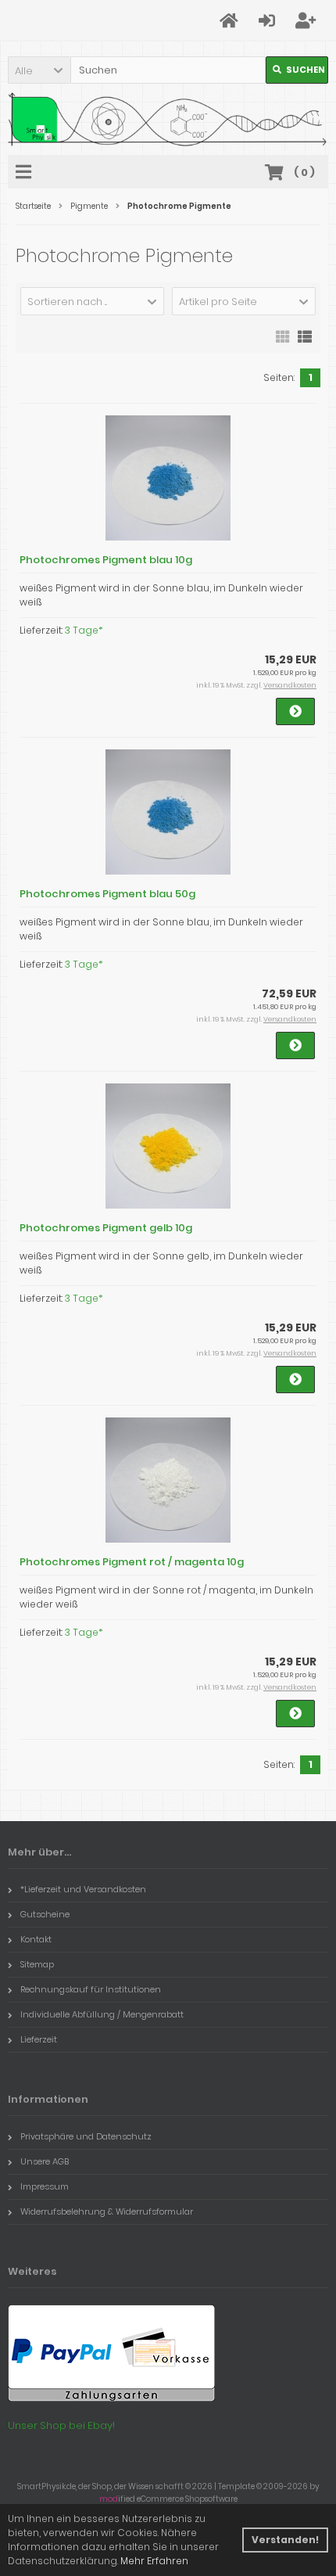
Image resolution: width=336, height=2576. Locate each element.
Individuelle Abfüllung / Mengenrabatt (102, 2014)
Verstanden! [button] (285, 2540)
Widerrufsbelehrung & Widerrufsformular (107, 2211)
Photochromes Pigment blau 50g (107, 894)
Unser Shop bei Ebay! (61, 2425)
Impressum (45, 2186)
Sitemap (37, 1964)
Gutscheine (45, 1914)
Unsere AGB (45, 2161)
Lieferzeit (39, 2039)
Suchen (297, 70)
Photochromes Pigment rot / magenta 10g (132, 1562)
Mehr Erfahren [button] (154, 2561)
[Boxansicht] (283, 336)
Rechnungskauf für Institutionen (91, 1989)
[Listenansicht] (305, 336)
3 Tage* (84, 630)
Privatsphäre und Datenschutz (86, 2136)
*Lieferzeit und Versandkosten (83, 1889)
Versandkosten (290, 685)
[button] (39, 70)
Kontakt (36, 1939)
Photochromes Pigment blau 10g (106, 560)
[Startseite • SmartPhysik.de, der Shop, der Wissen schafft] (168, 119)
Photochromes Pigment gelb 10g (106, 1228)
